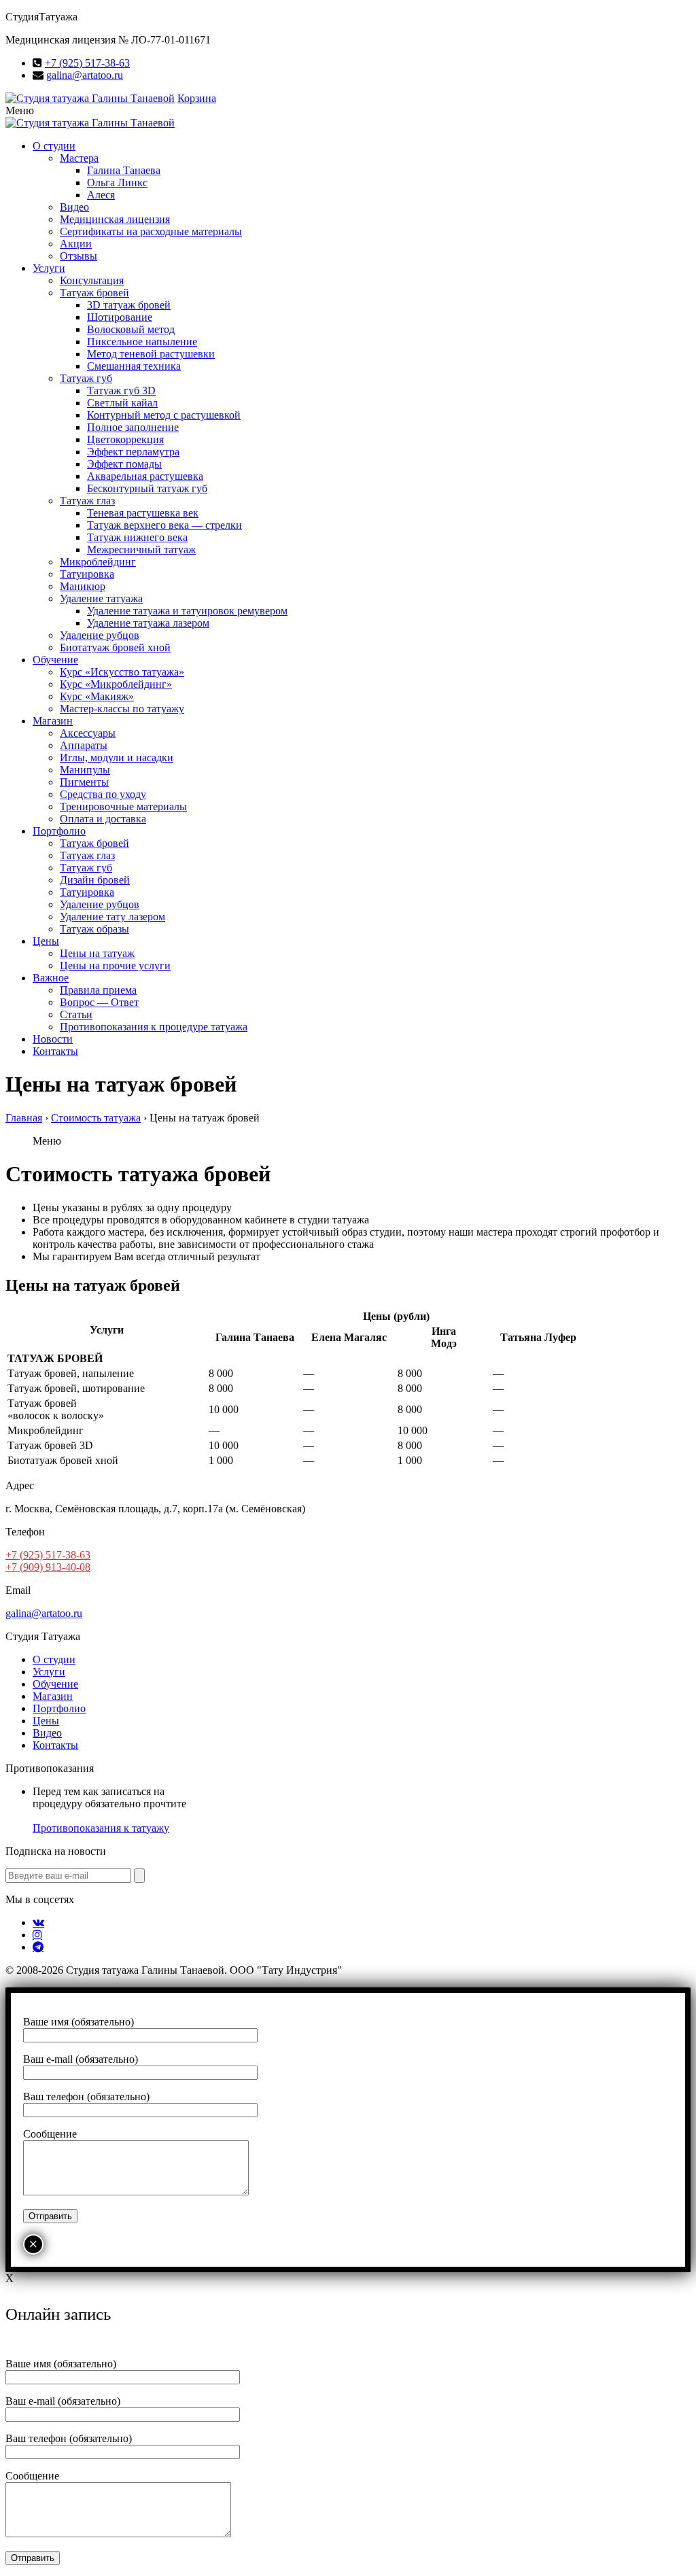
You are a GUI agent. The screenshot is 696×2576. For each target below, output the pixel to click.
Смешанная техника (134, 366)
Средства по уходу (103, 794)
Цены (46, 941)
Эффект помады (124, 464)
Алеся (101, 195)
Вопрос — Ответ (99, 1002)
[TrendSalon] (90, 98)
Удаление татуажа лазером (148, 623)
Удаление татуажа (101, 598)
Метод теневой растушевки (151, 354)
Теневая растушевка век (143, 513)
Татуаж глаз (87, 501)
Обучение (55, 660)
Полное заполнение (133, 427)
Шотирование (120, 317)
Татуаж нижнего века (137, 537)
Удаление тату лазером (112, 917)
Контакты (55, 1051)
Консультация (92, 280)
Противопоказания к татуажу (101, 1828)
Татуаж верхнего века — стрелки (164, 525)
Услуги (49, 268)
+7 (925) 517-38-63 (87, 63)
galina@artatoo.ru (85, 75)
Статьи (76, 1014)
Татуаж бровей (94, 293)
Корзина (197, 98)
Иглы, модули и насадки (117, 758)
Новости (53, 1039)
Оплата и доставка (103, 819)
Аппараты (84, 745)
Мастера (79, 158)
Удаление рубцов (100, 635)
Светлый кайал (122, 403)
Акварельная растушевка (145, 476)
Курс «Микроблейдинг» (116, 684)
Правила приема (98, 990)
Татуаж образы (94, 929)
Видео (74, 207)
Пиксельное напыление (142, 342)
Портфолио (59, 831)
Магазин (53, 721)
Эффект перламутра (133, 452)
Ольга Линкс (117, 182)
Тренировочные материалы (123, 806)
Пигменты (84, 782)
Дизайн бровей (95, 880)
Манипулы (85, 770)
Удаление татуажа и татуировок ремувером (187, 611)
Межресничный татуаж (141, 550)
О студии (54, 146)
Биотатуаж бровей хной (115, 647)
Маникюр (83, 586)
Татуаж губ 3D (121, 390)
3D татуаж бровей (129, 305)
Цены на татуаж (97, 953)
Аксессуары (88, 733)
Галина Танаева (124, 170)
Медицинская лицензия (115, 219)
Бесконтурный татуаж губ (147, 488)
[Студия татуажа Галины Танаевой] (90, 123)
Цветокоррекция (125, 439)
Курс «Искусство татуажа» (122, 672)
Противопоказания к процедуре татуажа (154, 1027)
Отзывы (79, 256)
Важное (51, 978)
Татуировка (87, 574)
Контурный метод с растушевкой (164, 415)
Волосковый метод (131, 329)
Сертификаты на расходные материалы (151, 231)
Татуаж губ (86, 378)
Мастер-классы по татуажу (122, 709)
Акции (76, 244)
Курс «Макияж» (97, 696)
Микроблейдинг (98, 562)
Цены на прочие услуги (115, 965)
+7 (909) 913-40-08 (48, 1567)
